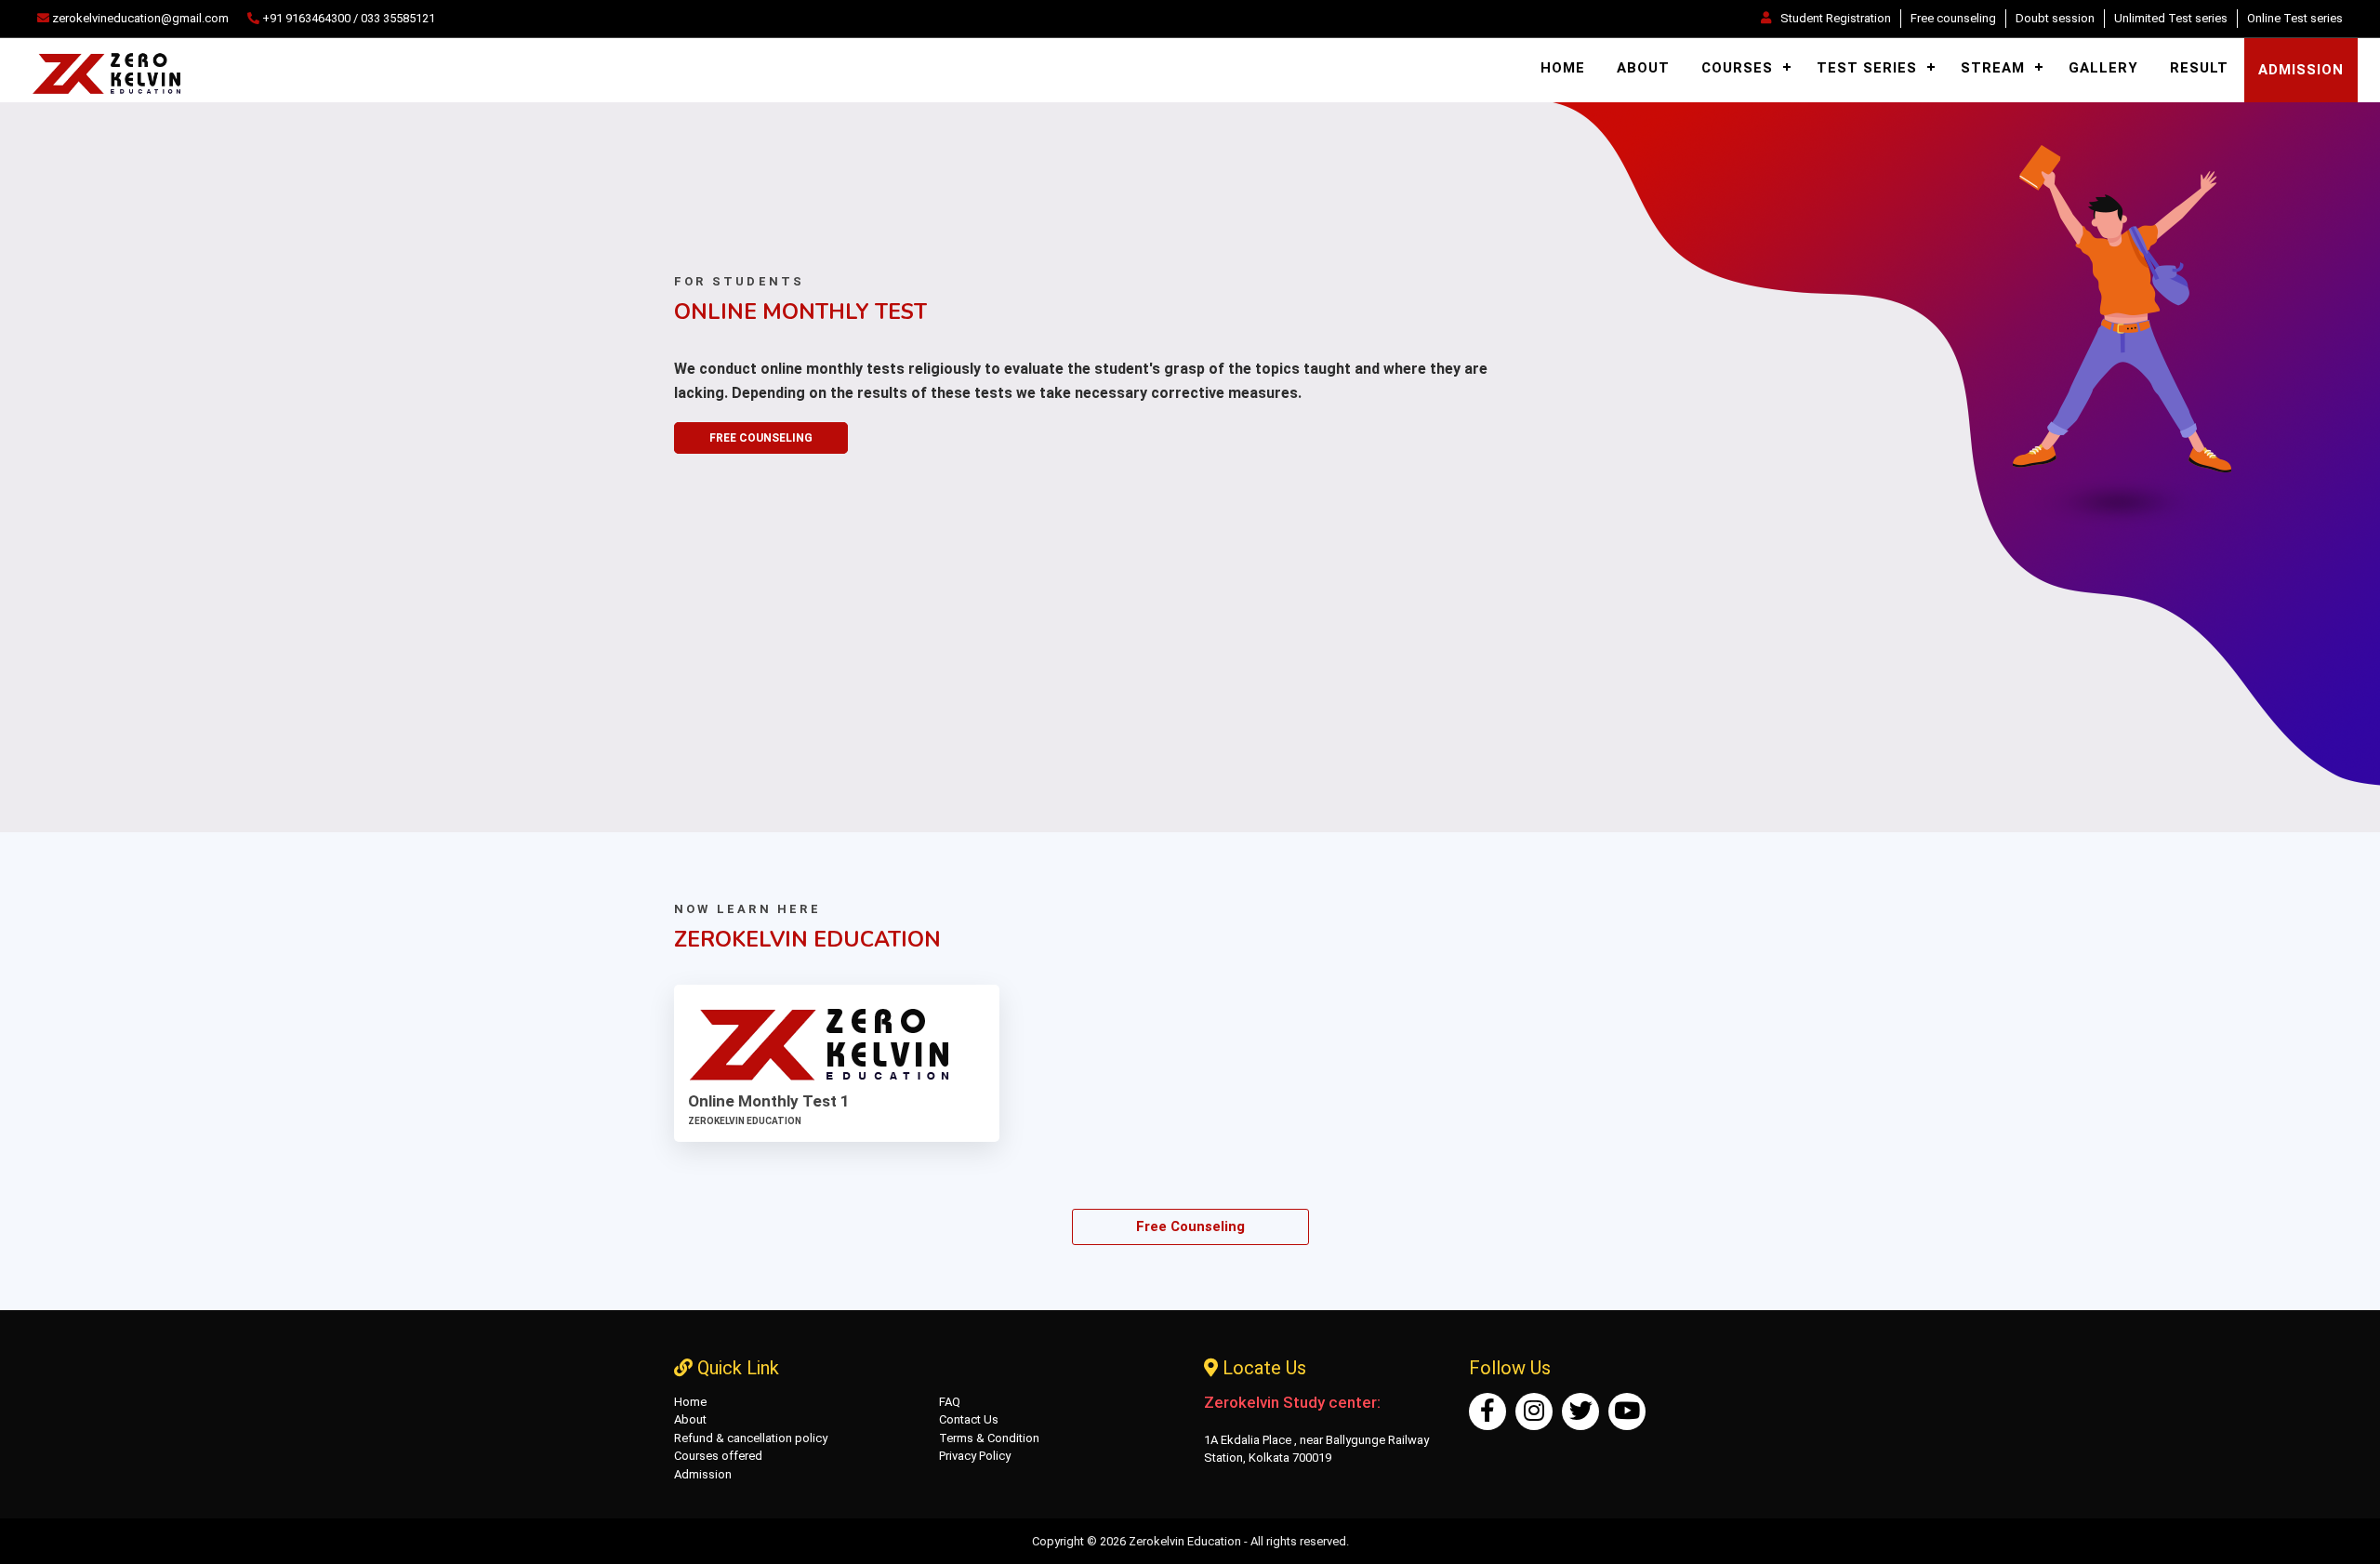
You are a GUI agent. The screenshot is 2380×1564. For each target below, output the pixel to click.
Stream (1993, 68)
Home (1563, 68)
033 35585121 (398, 18)
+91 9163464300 (306, 18)
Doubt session (2055, 18)
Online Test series (2295, 18)
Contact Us (969, 1419)
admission (2301, 70)
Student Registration (1836, 18)
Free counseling (1953, 18)
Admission (703, 1474)
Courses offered (718, 1456)
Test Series (1867, 68)
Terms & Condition (989, 1438)
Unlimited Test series (2171, 18)
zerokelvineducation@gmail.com (139, 18)
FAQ (950, 1402)
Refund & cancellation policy (751, 1438)
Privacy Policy (975, 1456)
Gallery (2103, 68)
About (1643, 68)
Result (2199, 68)
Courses (1737, 68)
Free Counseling (761, 438)
